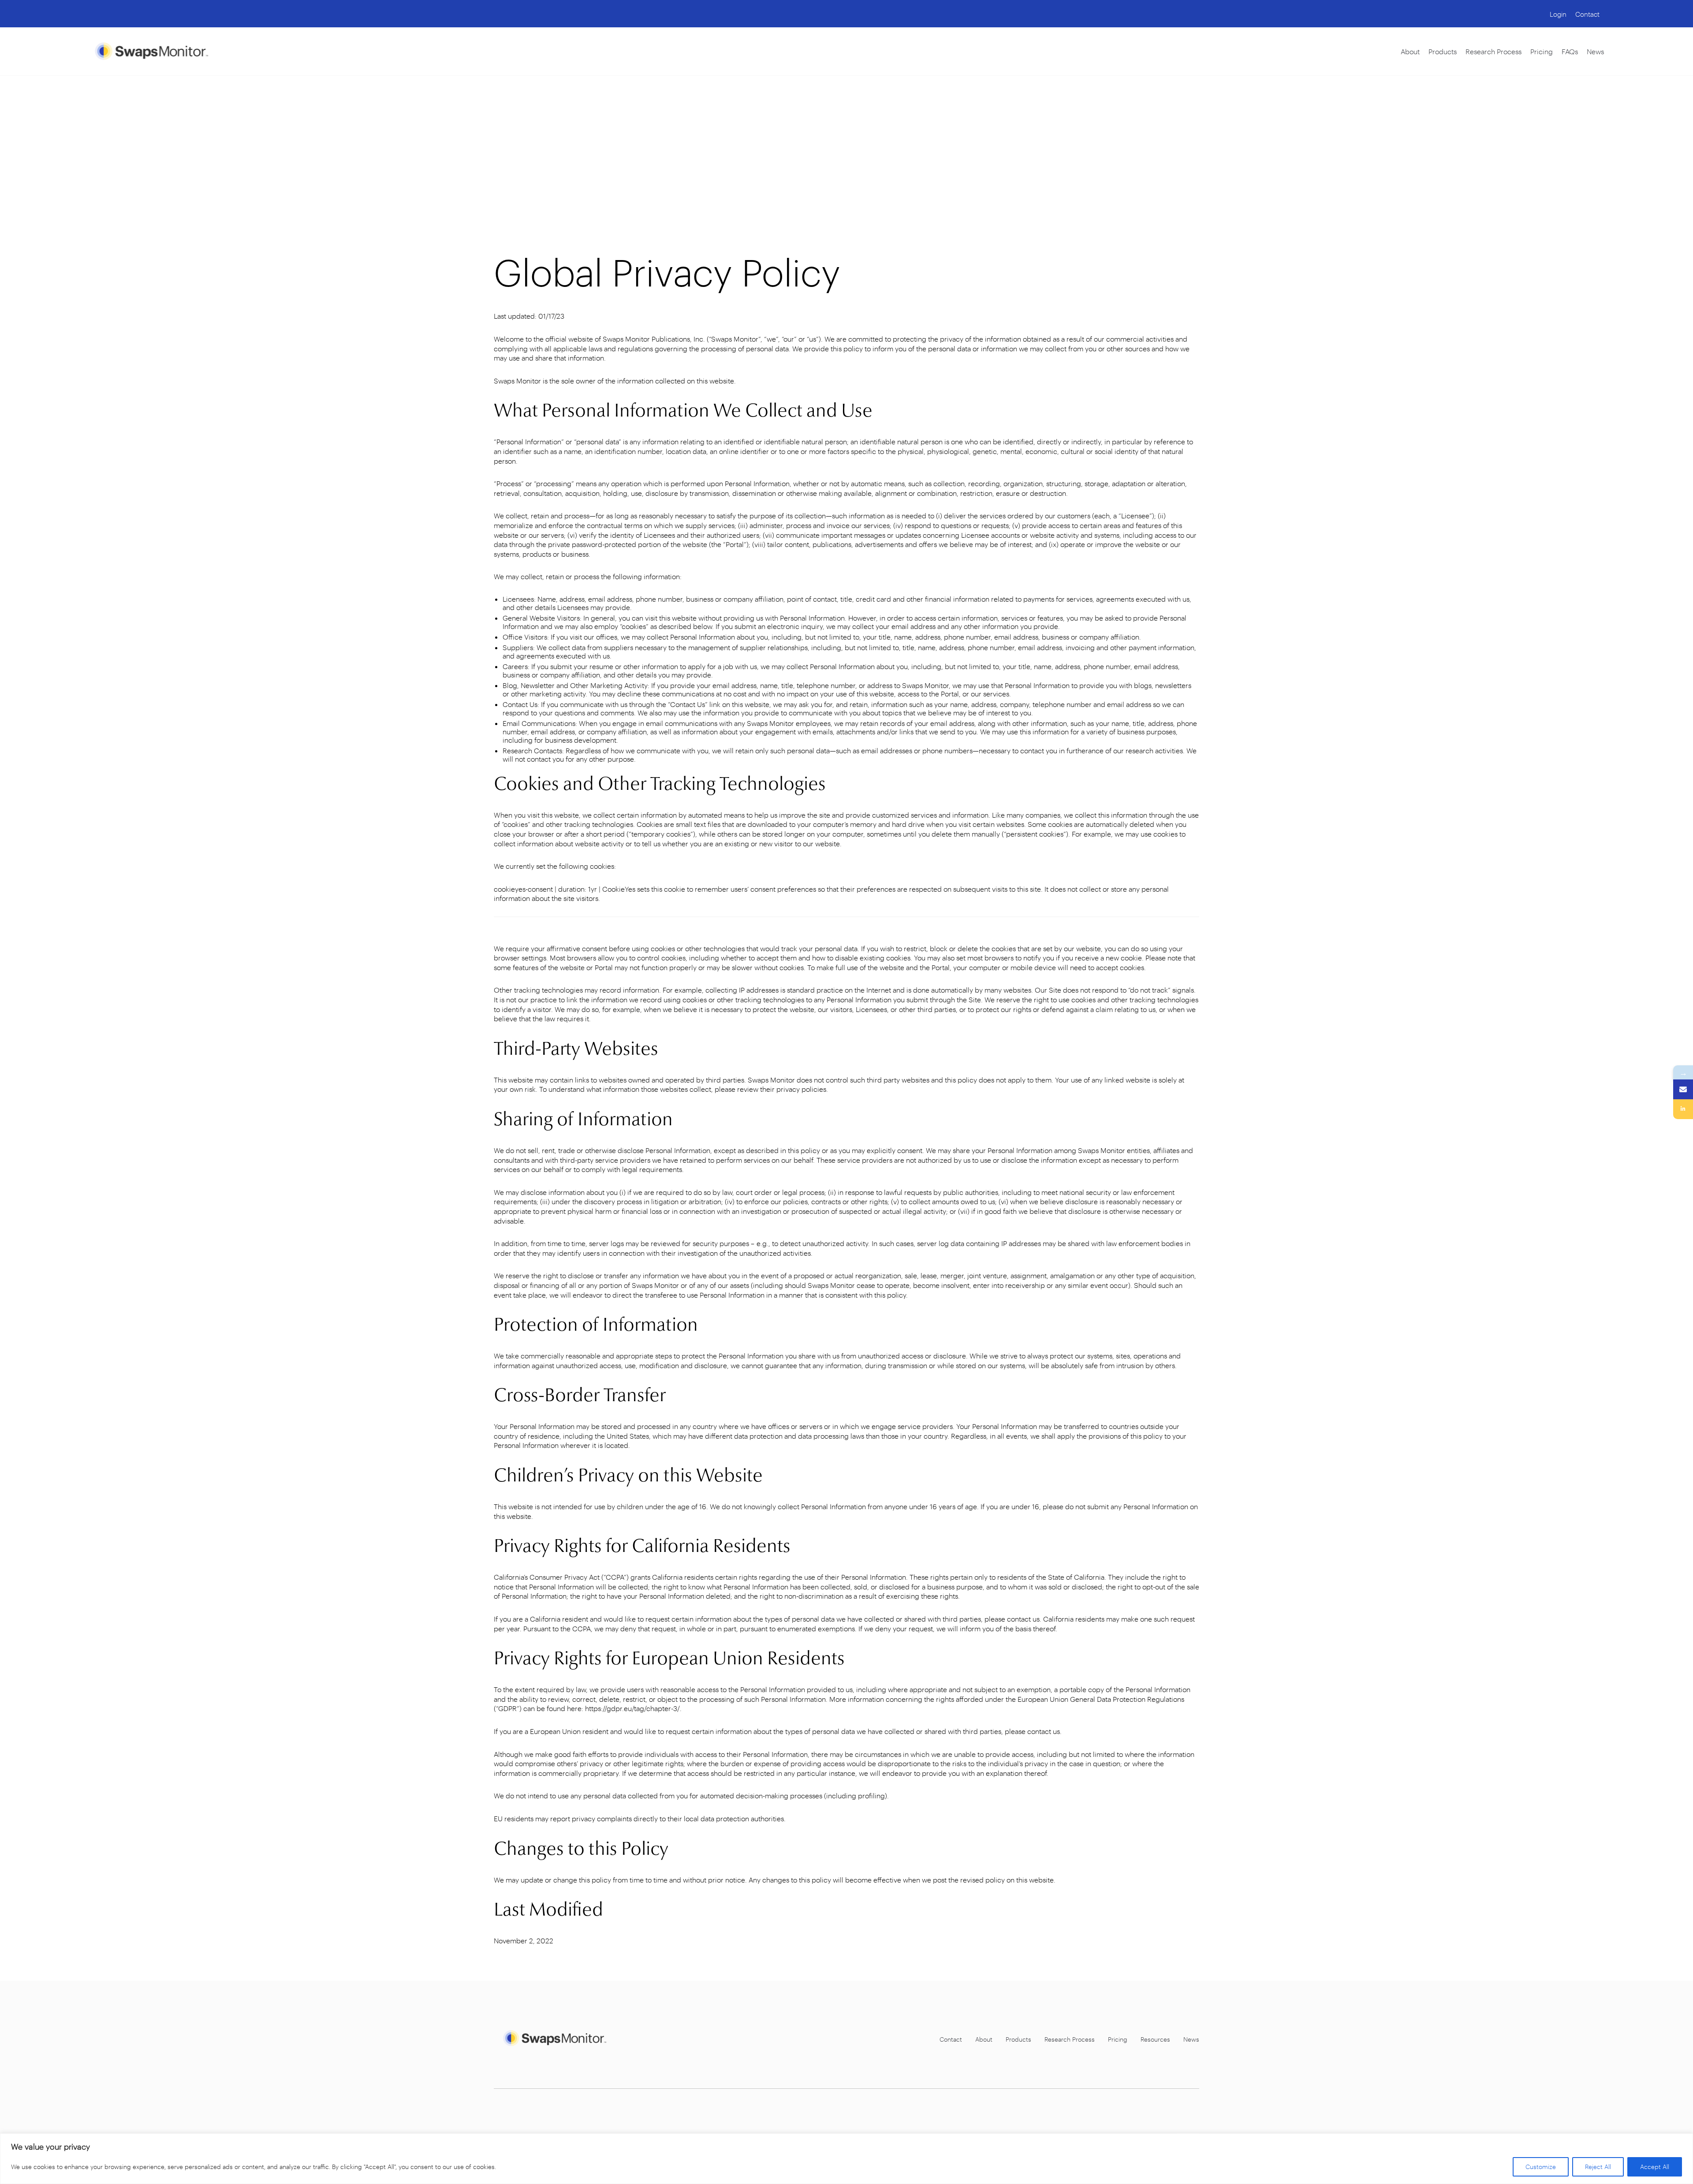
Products (1443, 51)
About (1410, 51)
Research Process (1493, 51)
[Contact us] (1683, 1089)
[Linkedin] (1683, 1109)
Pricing (1542, 51)
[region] (846, 2159)
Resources (1155, 2039)
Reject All (1598, 2167)
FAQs (1570, 51)
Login (1558, 14)
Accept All (1655, 2167)
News (1595, 51)
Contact (1587, 14)
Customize (1541, 2167)
